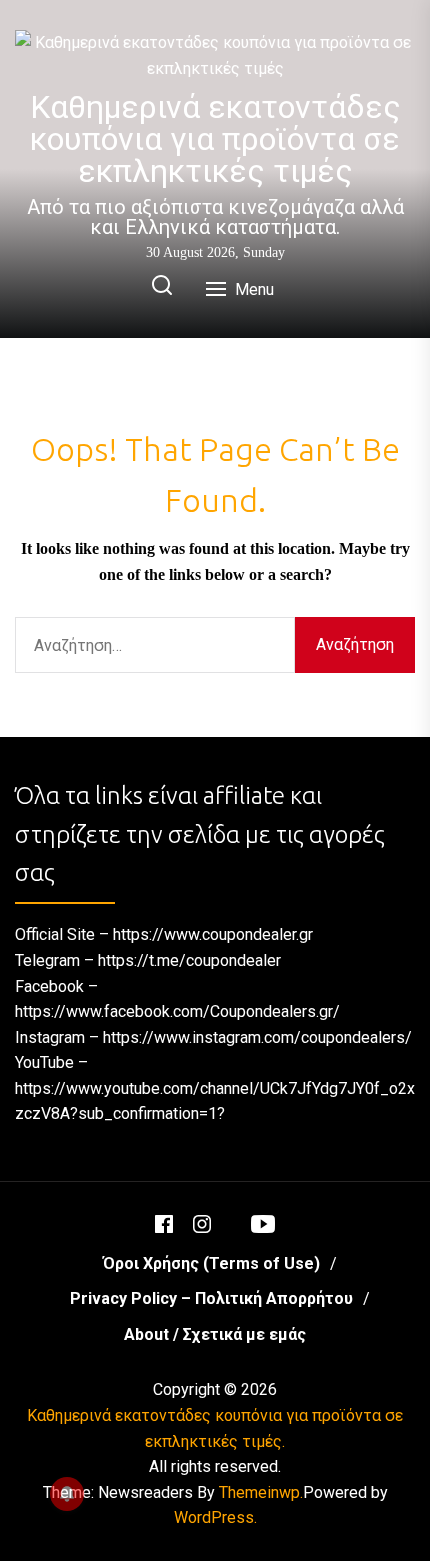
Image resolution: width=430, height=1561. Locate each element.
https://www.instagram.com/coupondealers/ (257, 1037)
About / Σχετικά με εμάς (215, 1334)
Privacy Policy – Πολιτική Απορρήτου (211, 1298)
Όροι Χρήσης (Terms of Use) (211, 1263)
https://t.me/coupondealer (189, 960)
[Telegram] (231, 1215)
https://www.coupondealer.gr (213, 934)
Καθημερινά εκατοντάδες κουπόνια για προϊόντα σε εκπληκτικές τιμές (215, 139)
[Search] (162, 286)
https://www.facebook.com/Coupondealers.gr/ (177, 1011)
